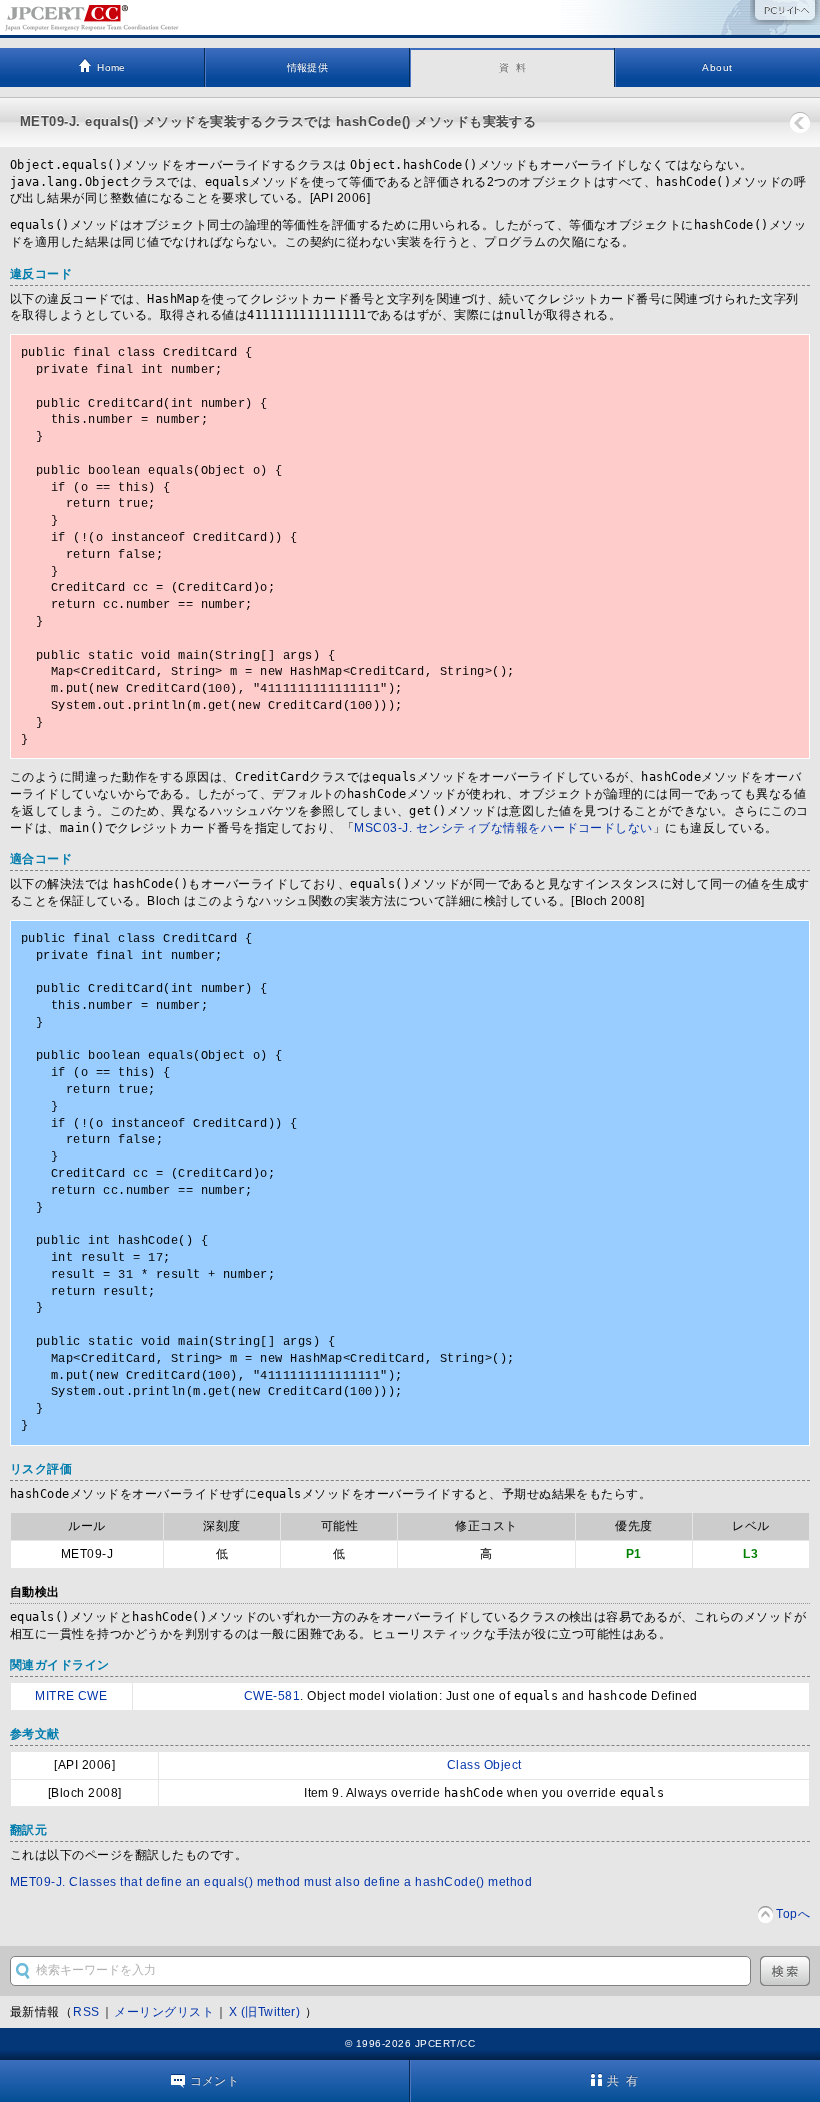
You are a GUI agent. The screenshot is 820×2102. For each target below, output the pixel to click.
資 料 (513, 67)
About (717, 67)
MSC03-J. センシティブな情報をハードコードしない (503, 828)
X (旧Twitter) (266, 2012)
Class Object (484, 1765)
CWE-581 (272, 1696)
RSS (86, 2012)
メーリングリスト (164, 2012)
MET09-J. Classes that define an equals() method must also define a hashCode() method (271, 1882)
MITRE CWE (71, 1696)
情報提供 (308, 67)
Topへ (793, 1914)
